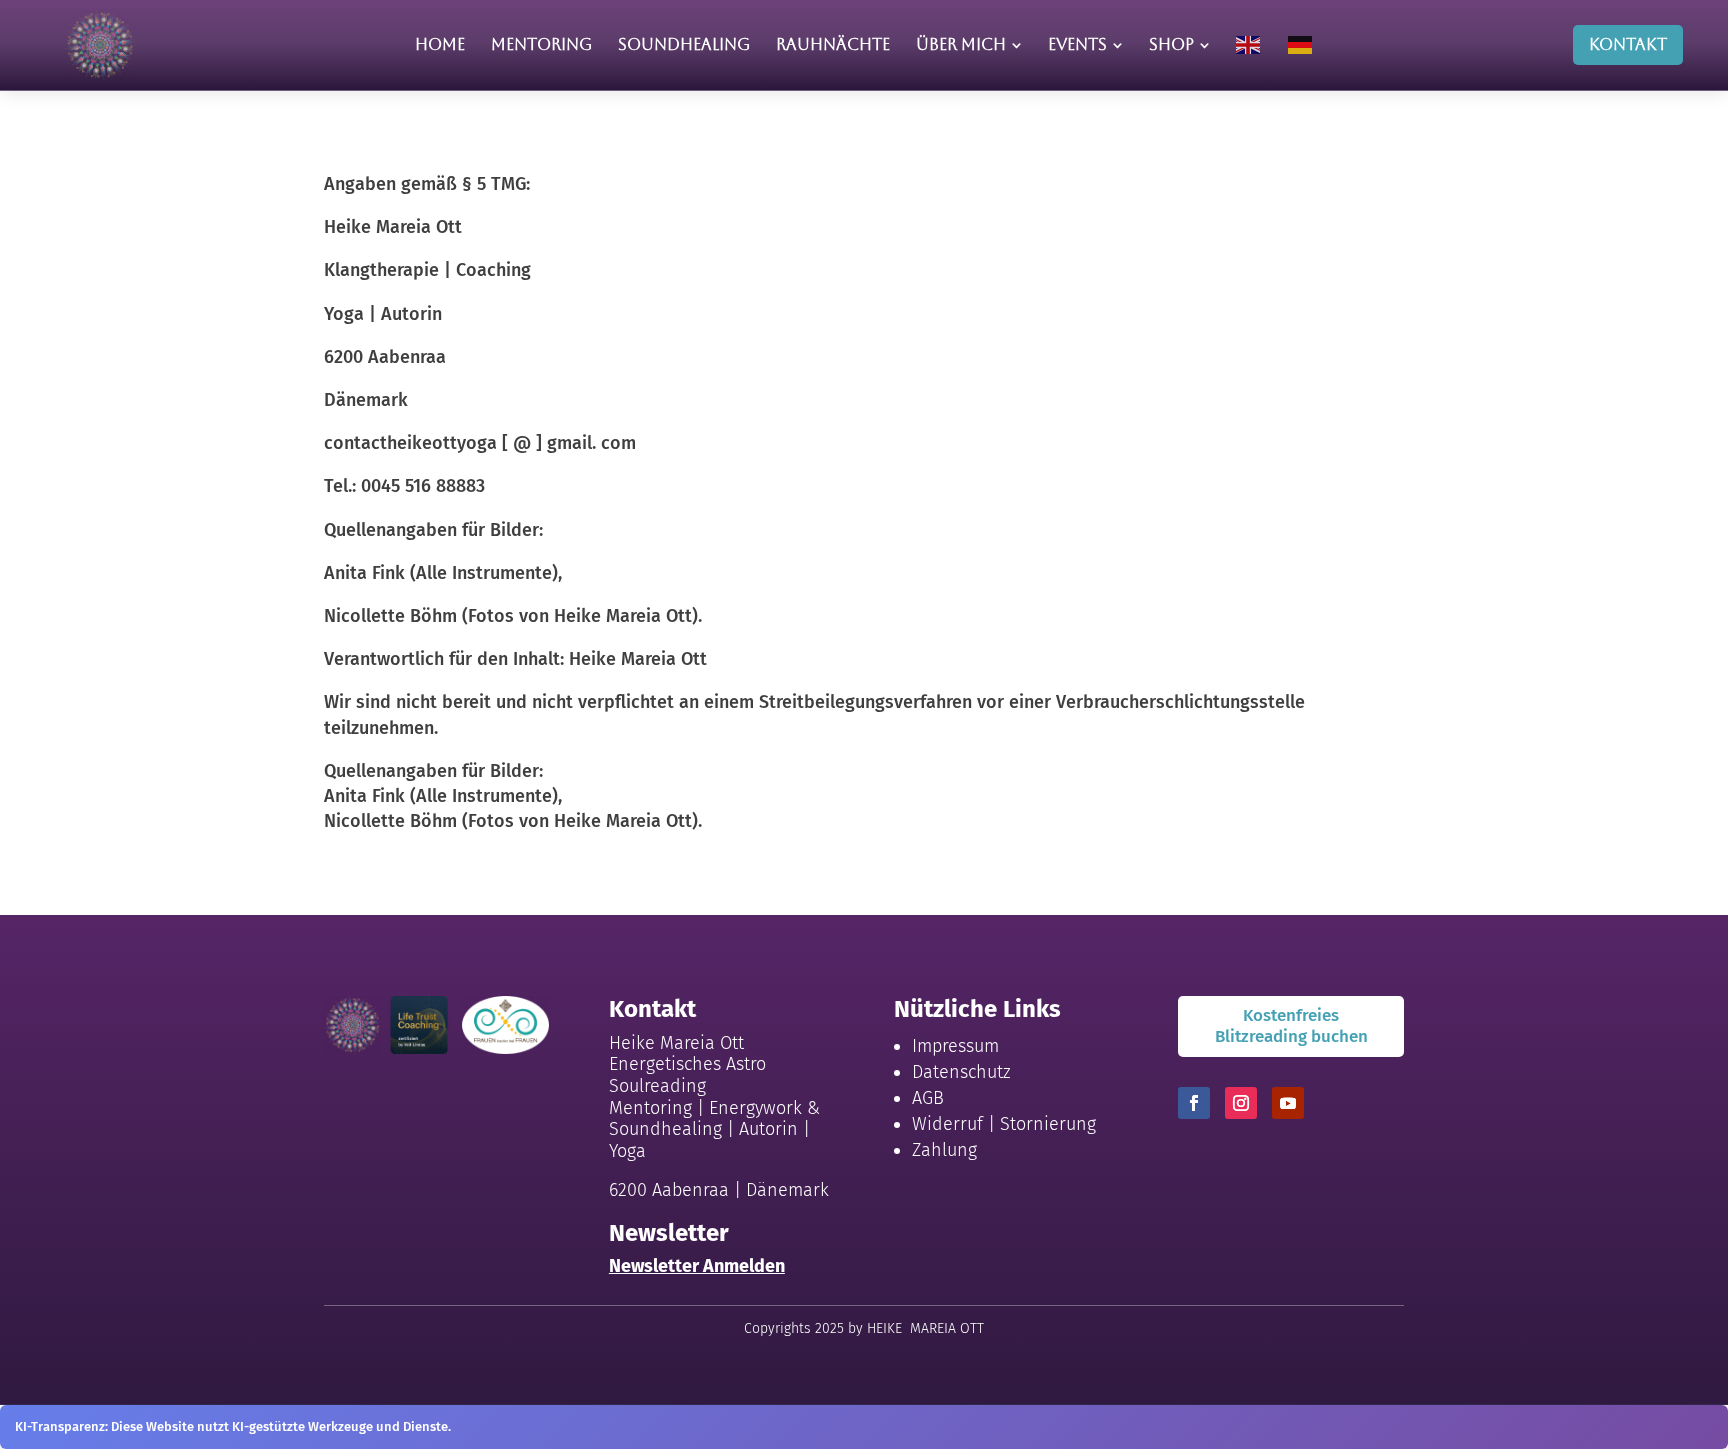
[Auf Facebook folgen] (1194, 1103)
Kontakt (1628, 44)
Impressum (955, 1046)
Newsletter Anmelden (697, 1266)
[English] (1249, 45)
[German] (1301, 45)
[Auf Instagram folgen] (1241, 1103)
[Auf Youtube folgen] (1288, 1103)
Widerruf (947, 1124)
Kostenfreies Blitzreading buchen (1291, 1025)
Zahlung (944, 1150)
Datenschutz (961, 1072)
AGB (928, 1098)
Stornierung (1048, 1124)
